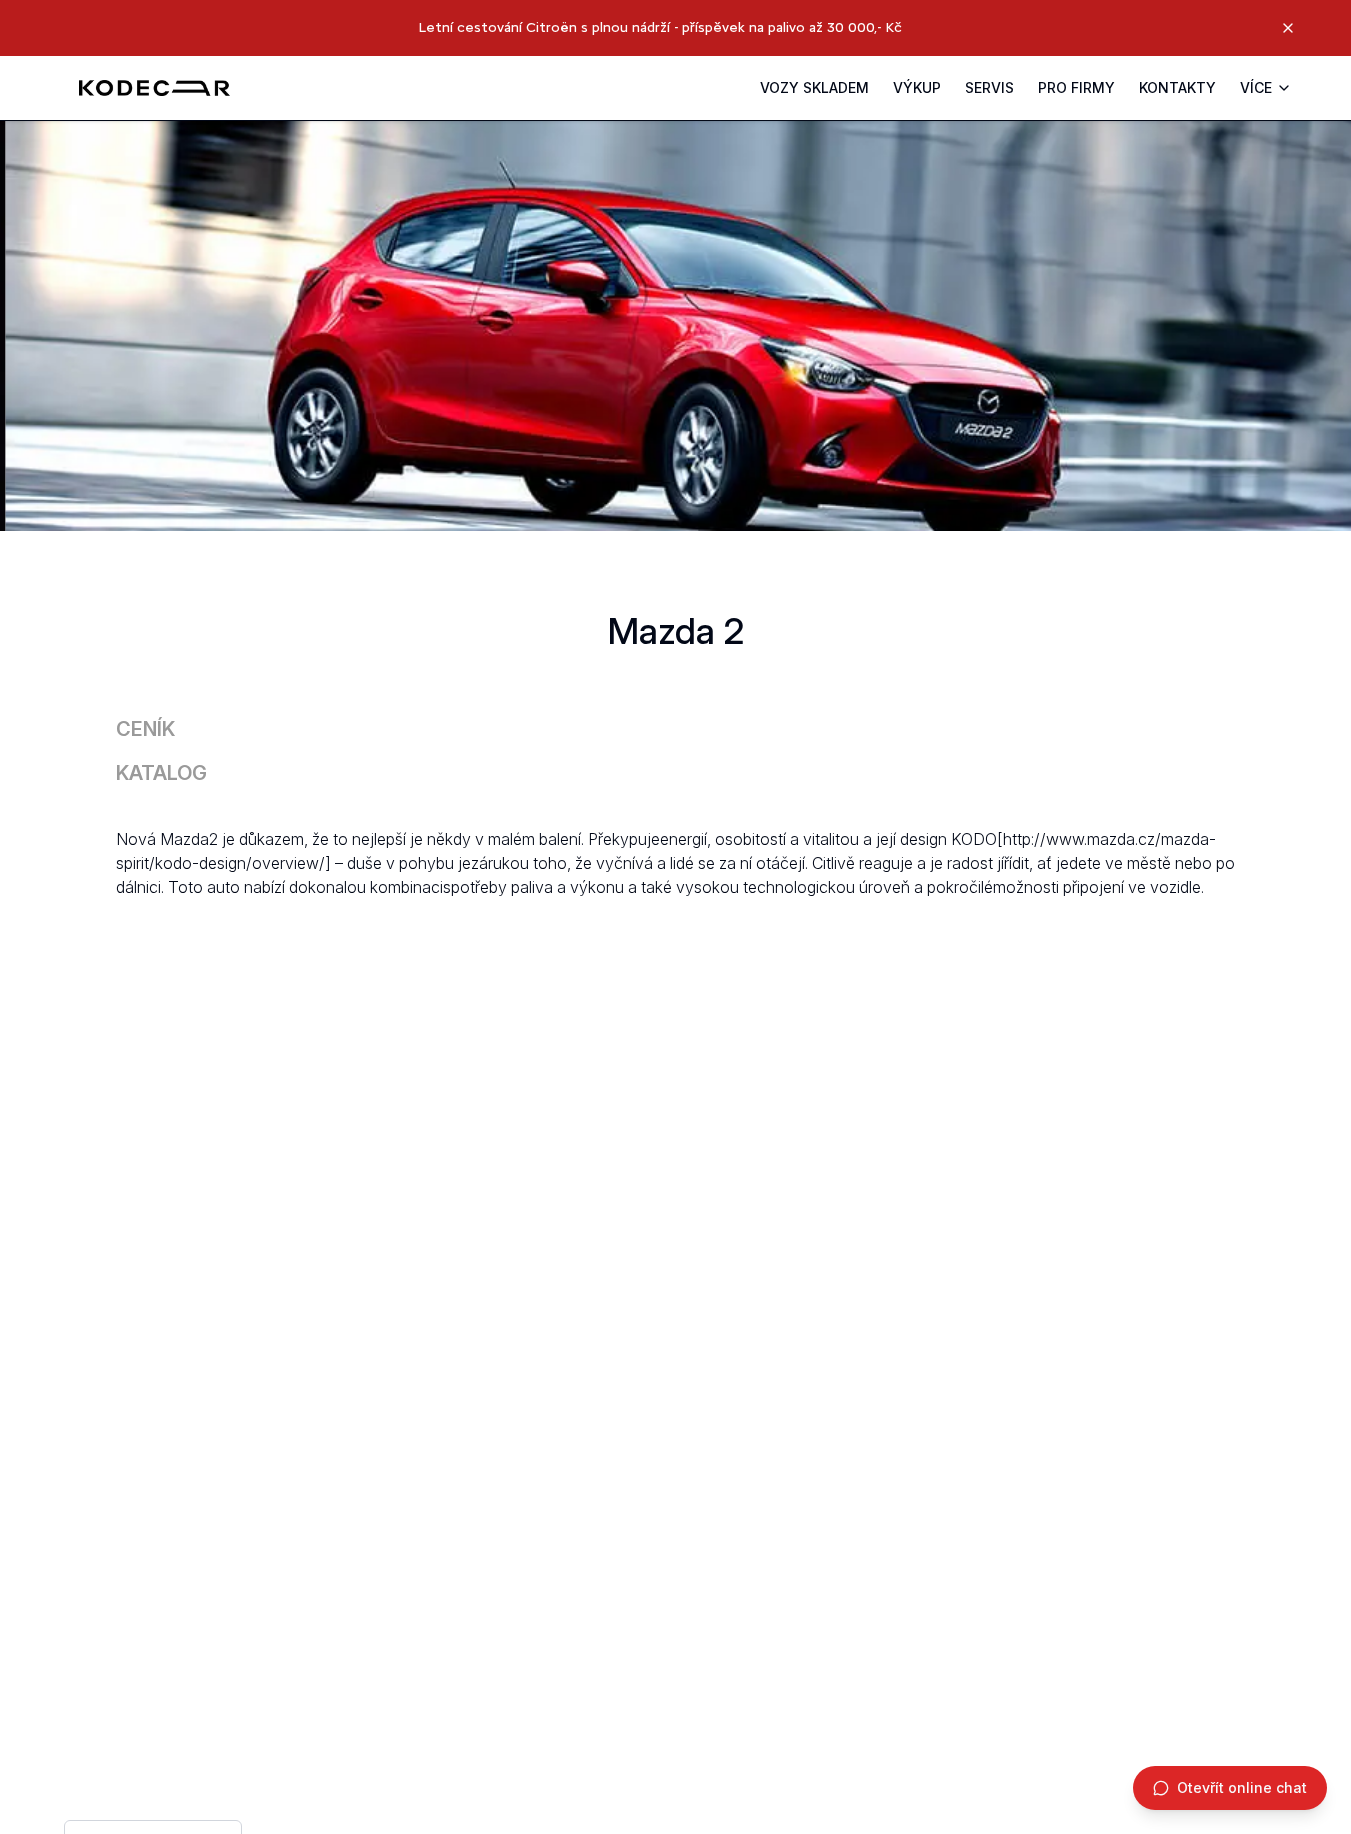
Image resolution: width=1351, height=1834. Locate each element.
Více (1256, 87)
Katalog (161, 773)
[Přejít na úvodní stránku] (155, 88)
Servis (989, 87)
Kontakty (1177, 87)
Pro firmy (1076, 87)
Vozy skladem (814, 87)
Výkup (917, 87)
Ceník (145, 729)
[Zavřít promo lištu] (1288, 28)
